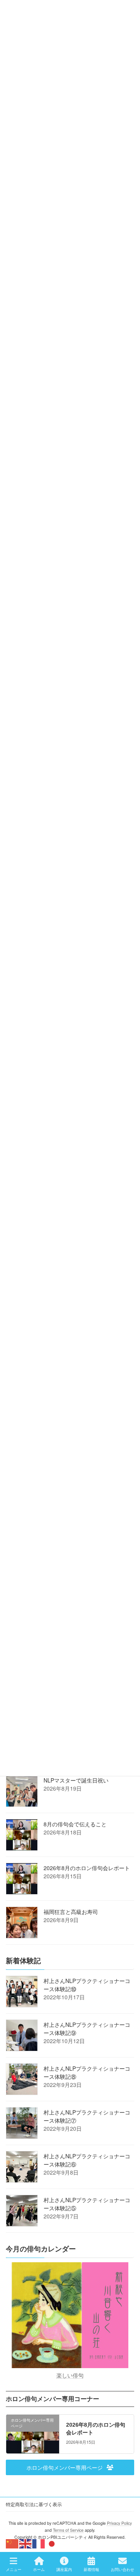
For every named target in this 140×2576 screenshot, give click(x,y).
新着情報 (91, 2569)
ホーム (39, 2569)
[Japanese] (52, 2543)
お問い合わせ (122, 2569)
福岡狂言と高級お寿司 (71, 1912)
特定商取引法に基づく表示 (34, 2504)
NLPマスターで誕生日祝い (76, 1780)
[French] (39, 2543)
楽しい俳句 (70, 2375)
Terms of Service (68, 2530)
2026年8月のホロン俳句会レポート (87, 1868)
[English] (26, 2543)
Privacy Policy (119, 2523)
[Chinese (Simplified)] (12, 2543)
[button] (70, 2467)
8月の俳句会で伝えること (75, 1824)
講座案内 (64, 2569)
